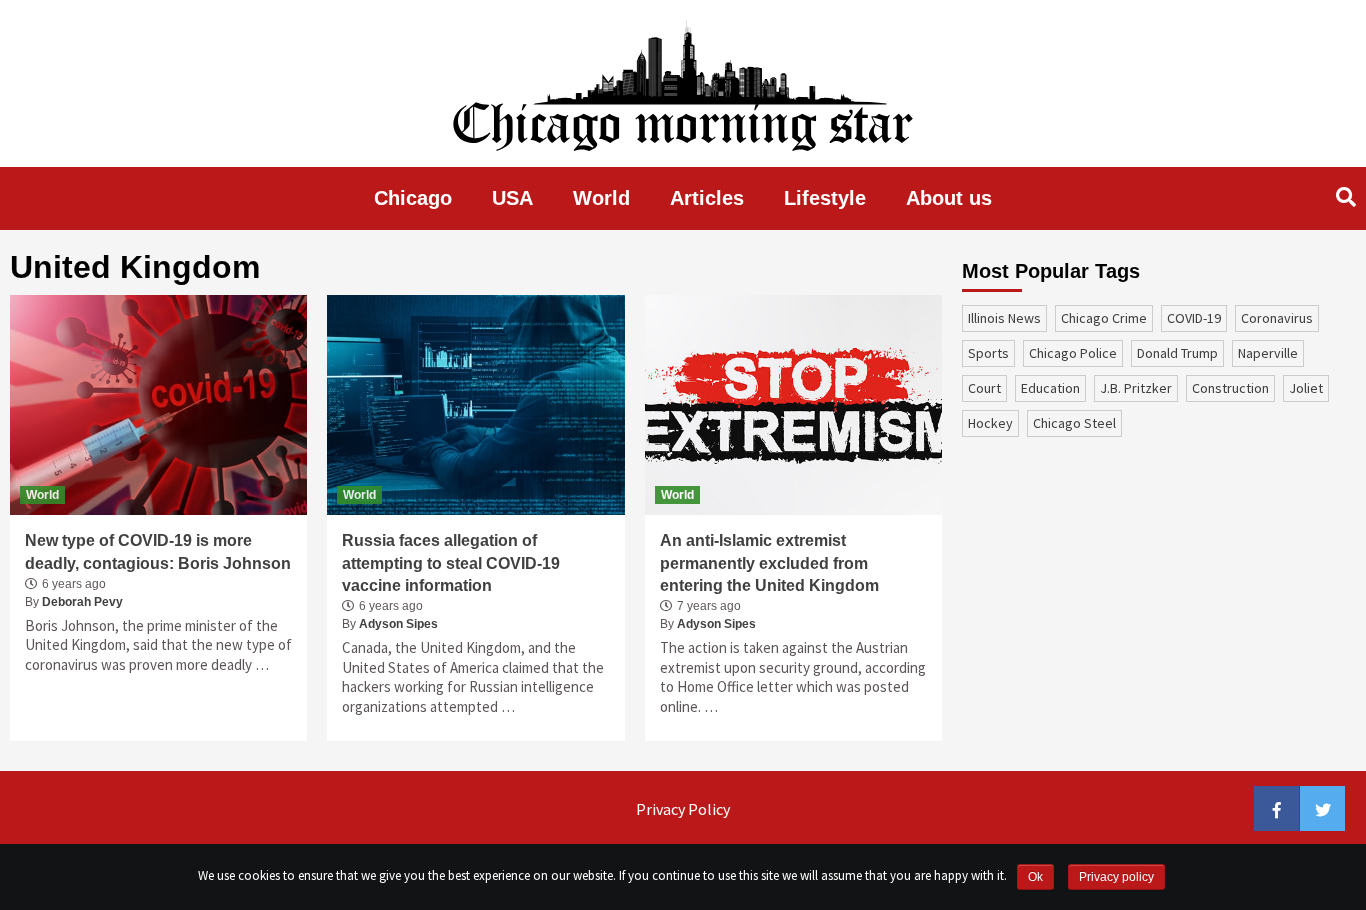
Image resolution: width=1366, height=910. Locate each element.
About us (949, 198)
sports (988, 353)
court (984, 388)
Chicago (413, 198)
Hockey (990, 423)
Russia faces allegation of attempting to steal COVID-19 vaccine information (451, 563)
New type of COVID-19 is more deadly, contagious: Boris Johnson (158, 551)
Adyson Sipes (398, 624)
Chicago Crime (1104, 318)
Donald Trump (1177, 353)
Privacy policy (1116, 877)
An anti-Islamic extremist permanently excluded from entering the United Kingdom (769, 563)
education (1050, 388)
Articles (707, 198)
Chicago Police (1073, 353)
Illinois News (1004, 318)
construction (1230, 388)
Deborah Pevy (82, 602)
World (601, 198)
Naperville (1268, 353)
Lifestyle (825, 198)
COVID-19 (1194, 318)
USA (512, 198)
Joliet (1306, 388)
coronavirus (1277, 318)
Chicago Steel (1074, 423)
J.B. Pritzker (1136, 388)
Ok (1035, 877)
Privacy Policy (683, 809)
